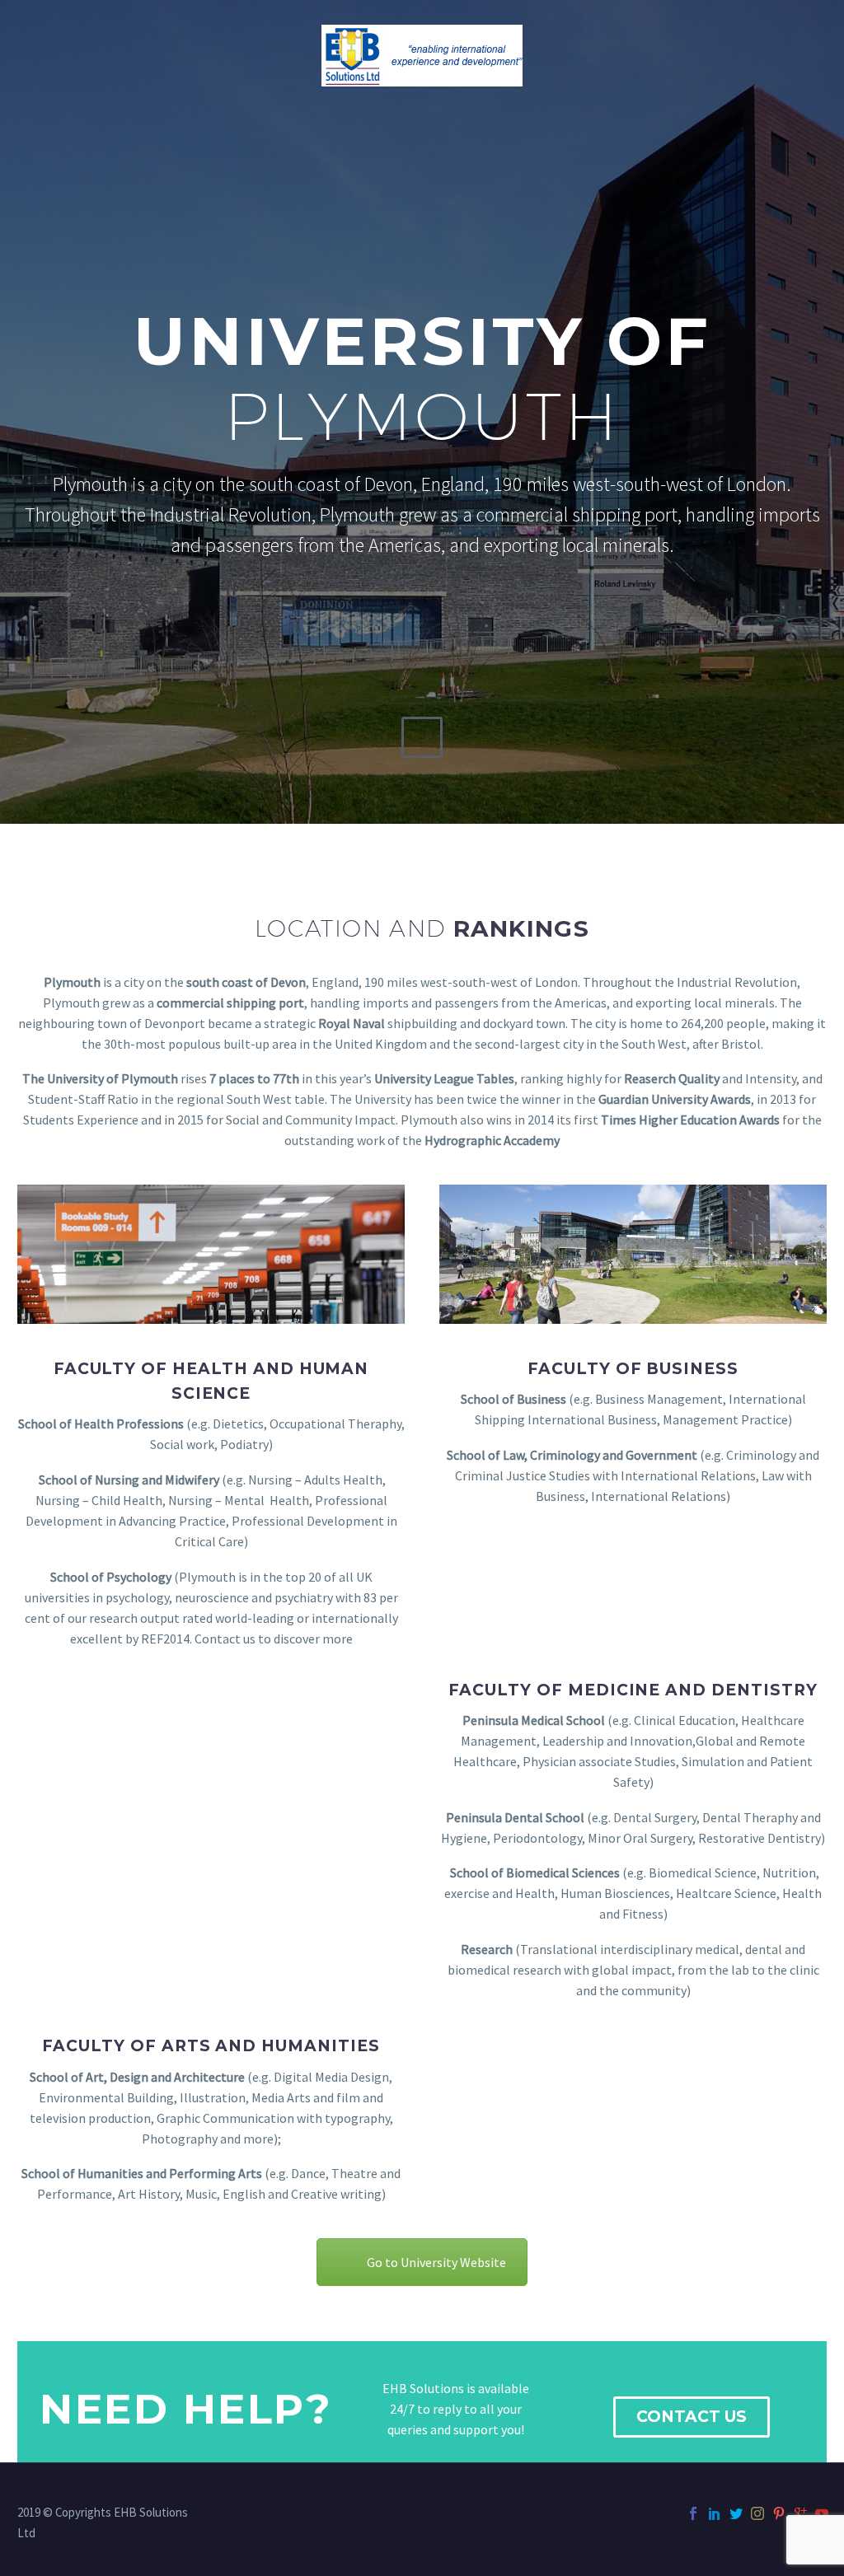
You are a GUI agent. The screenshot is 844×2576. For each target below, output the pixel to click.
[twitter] (736, 2513)
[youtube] (822, 2513)
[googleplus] (800, 2513)
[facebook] (693, 2513)
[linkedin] (715, 2513)
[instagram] (757, 2513)
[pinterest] (779, 2513)
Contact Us (692, 2417)
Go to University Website (436, 2262)
